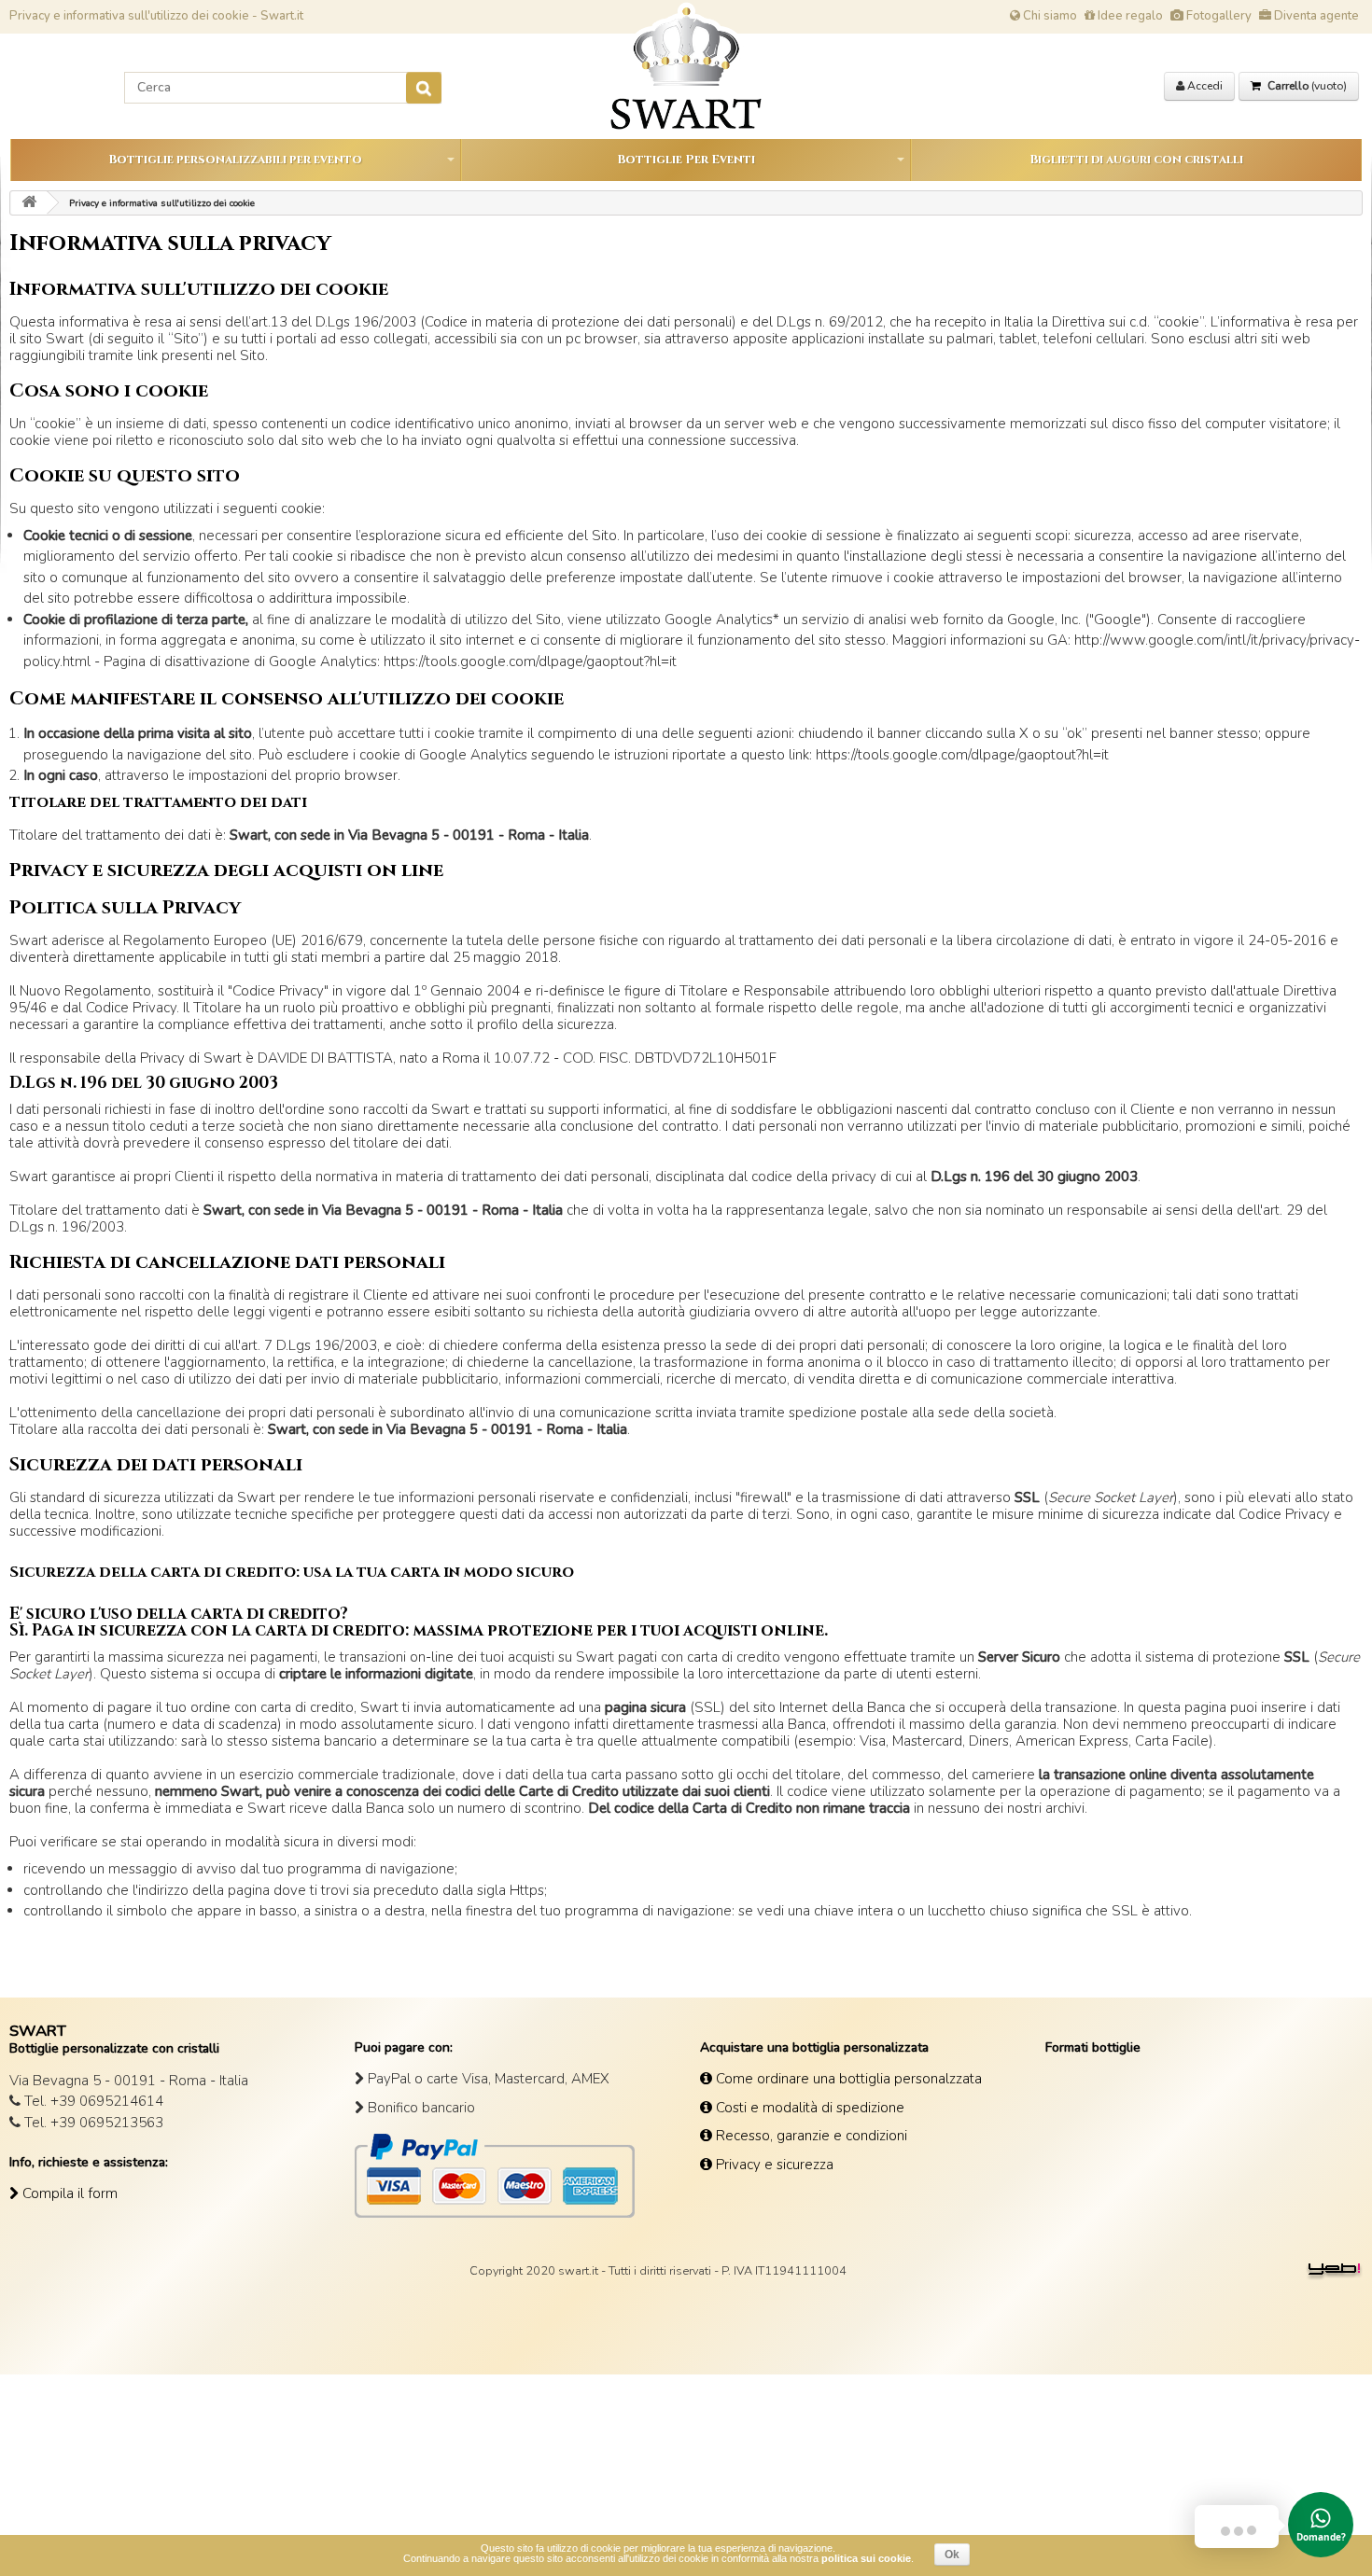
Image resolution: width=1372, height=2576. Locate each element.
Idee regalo (1129, 16)
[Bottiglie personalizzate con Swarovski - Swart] (686, 66)
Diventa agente (1315, 16)
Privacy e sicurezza (773, 2165)
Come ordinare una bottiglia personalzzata (847, 2079)
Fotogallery (1218, 16)
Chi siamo (1049, 16)
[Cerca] (424, 88)
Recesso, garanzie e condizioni (810, 2136)
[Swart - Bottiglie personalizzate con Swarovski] (29, 203)
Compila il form (68, 2193)
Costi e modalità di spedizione (808, 2108)
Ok (952, 2555)
